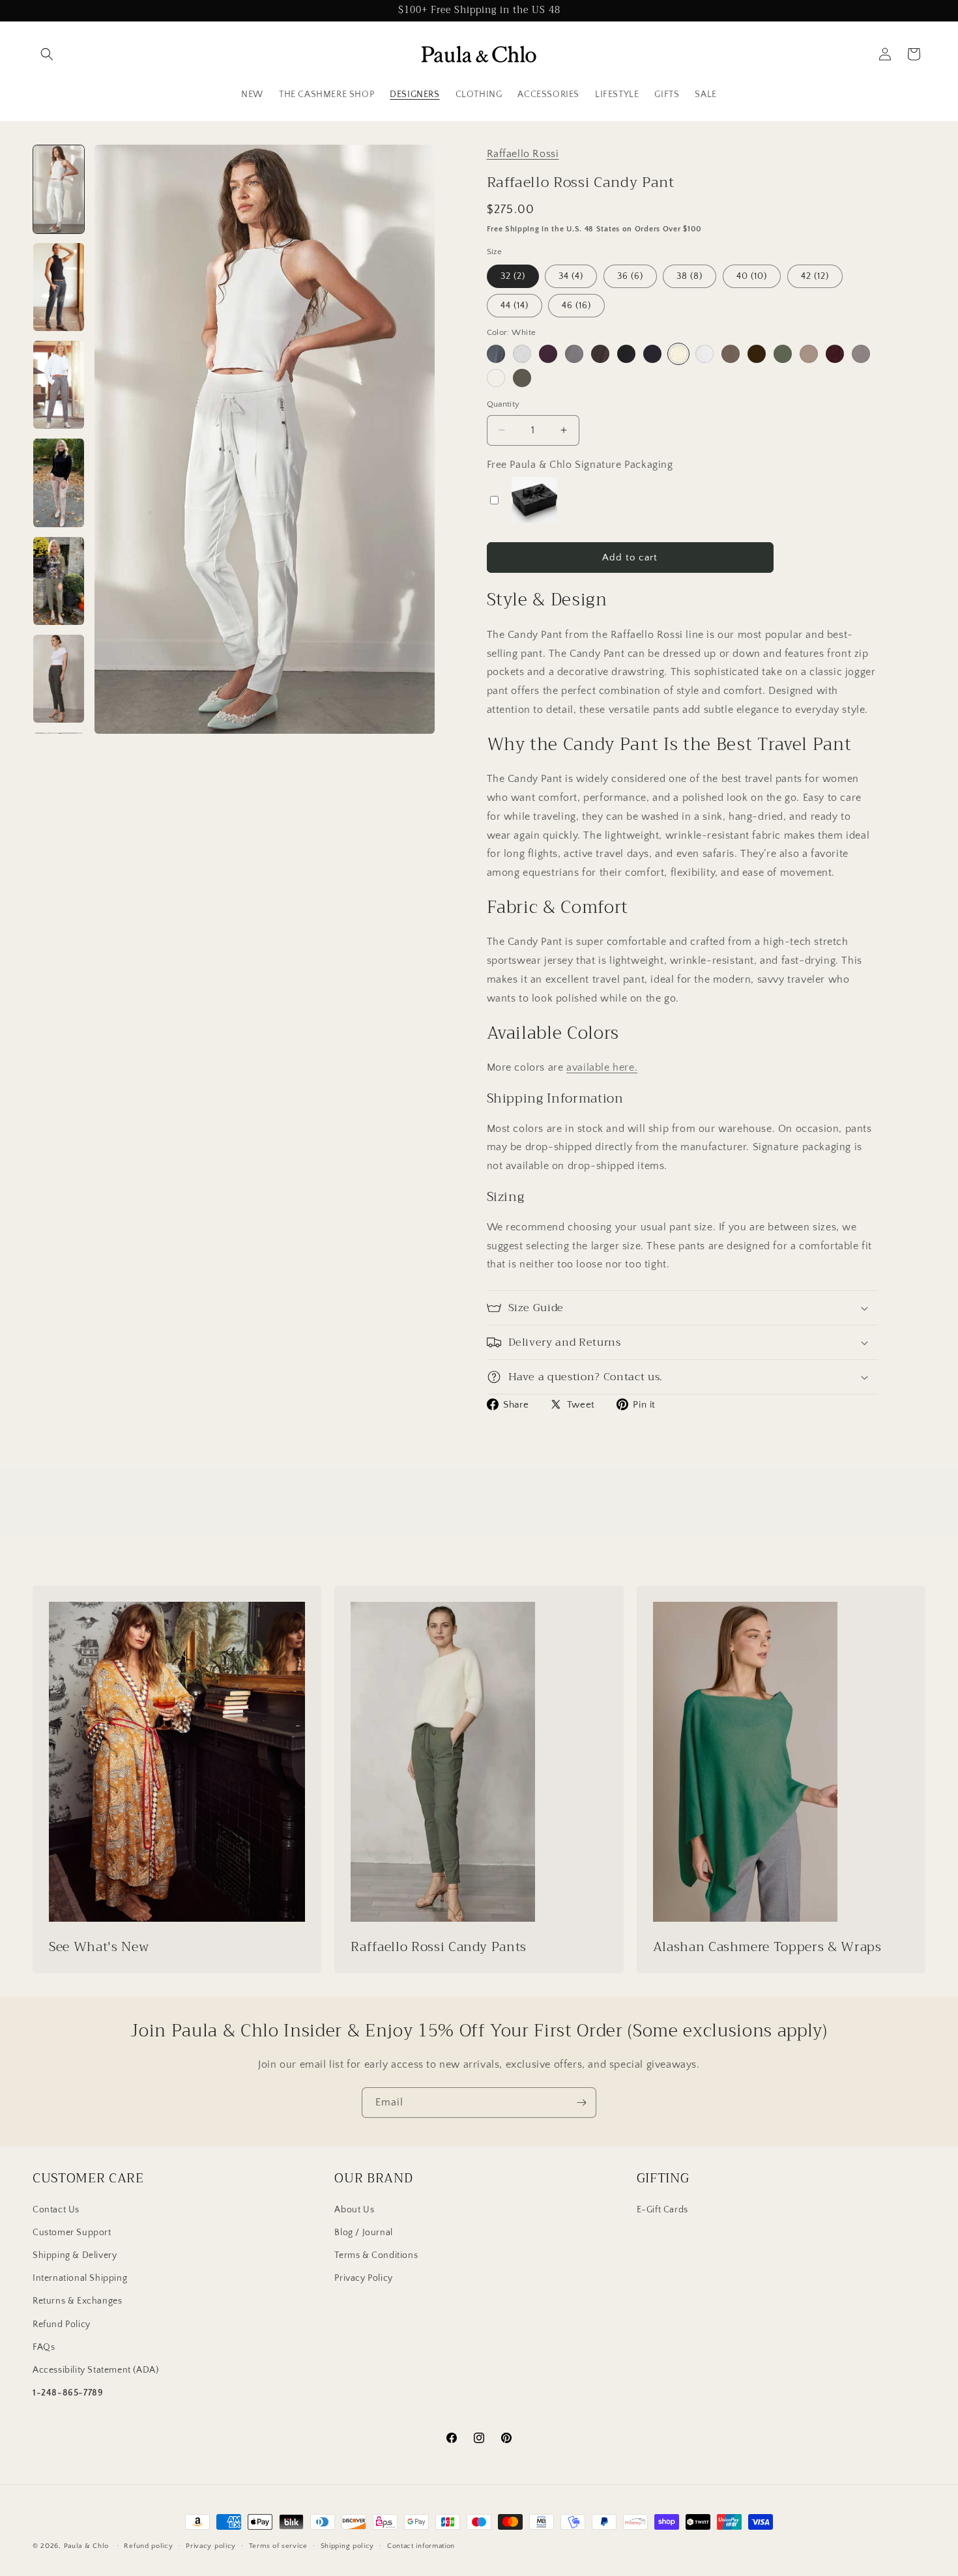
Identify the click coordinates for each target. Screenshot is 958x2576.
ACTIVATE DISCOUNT (567, 1367)
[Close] (639, 1193)
